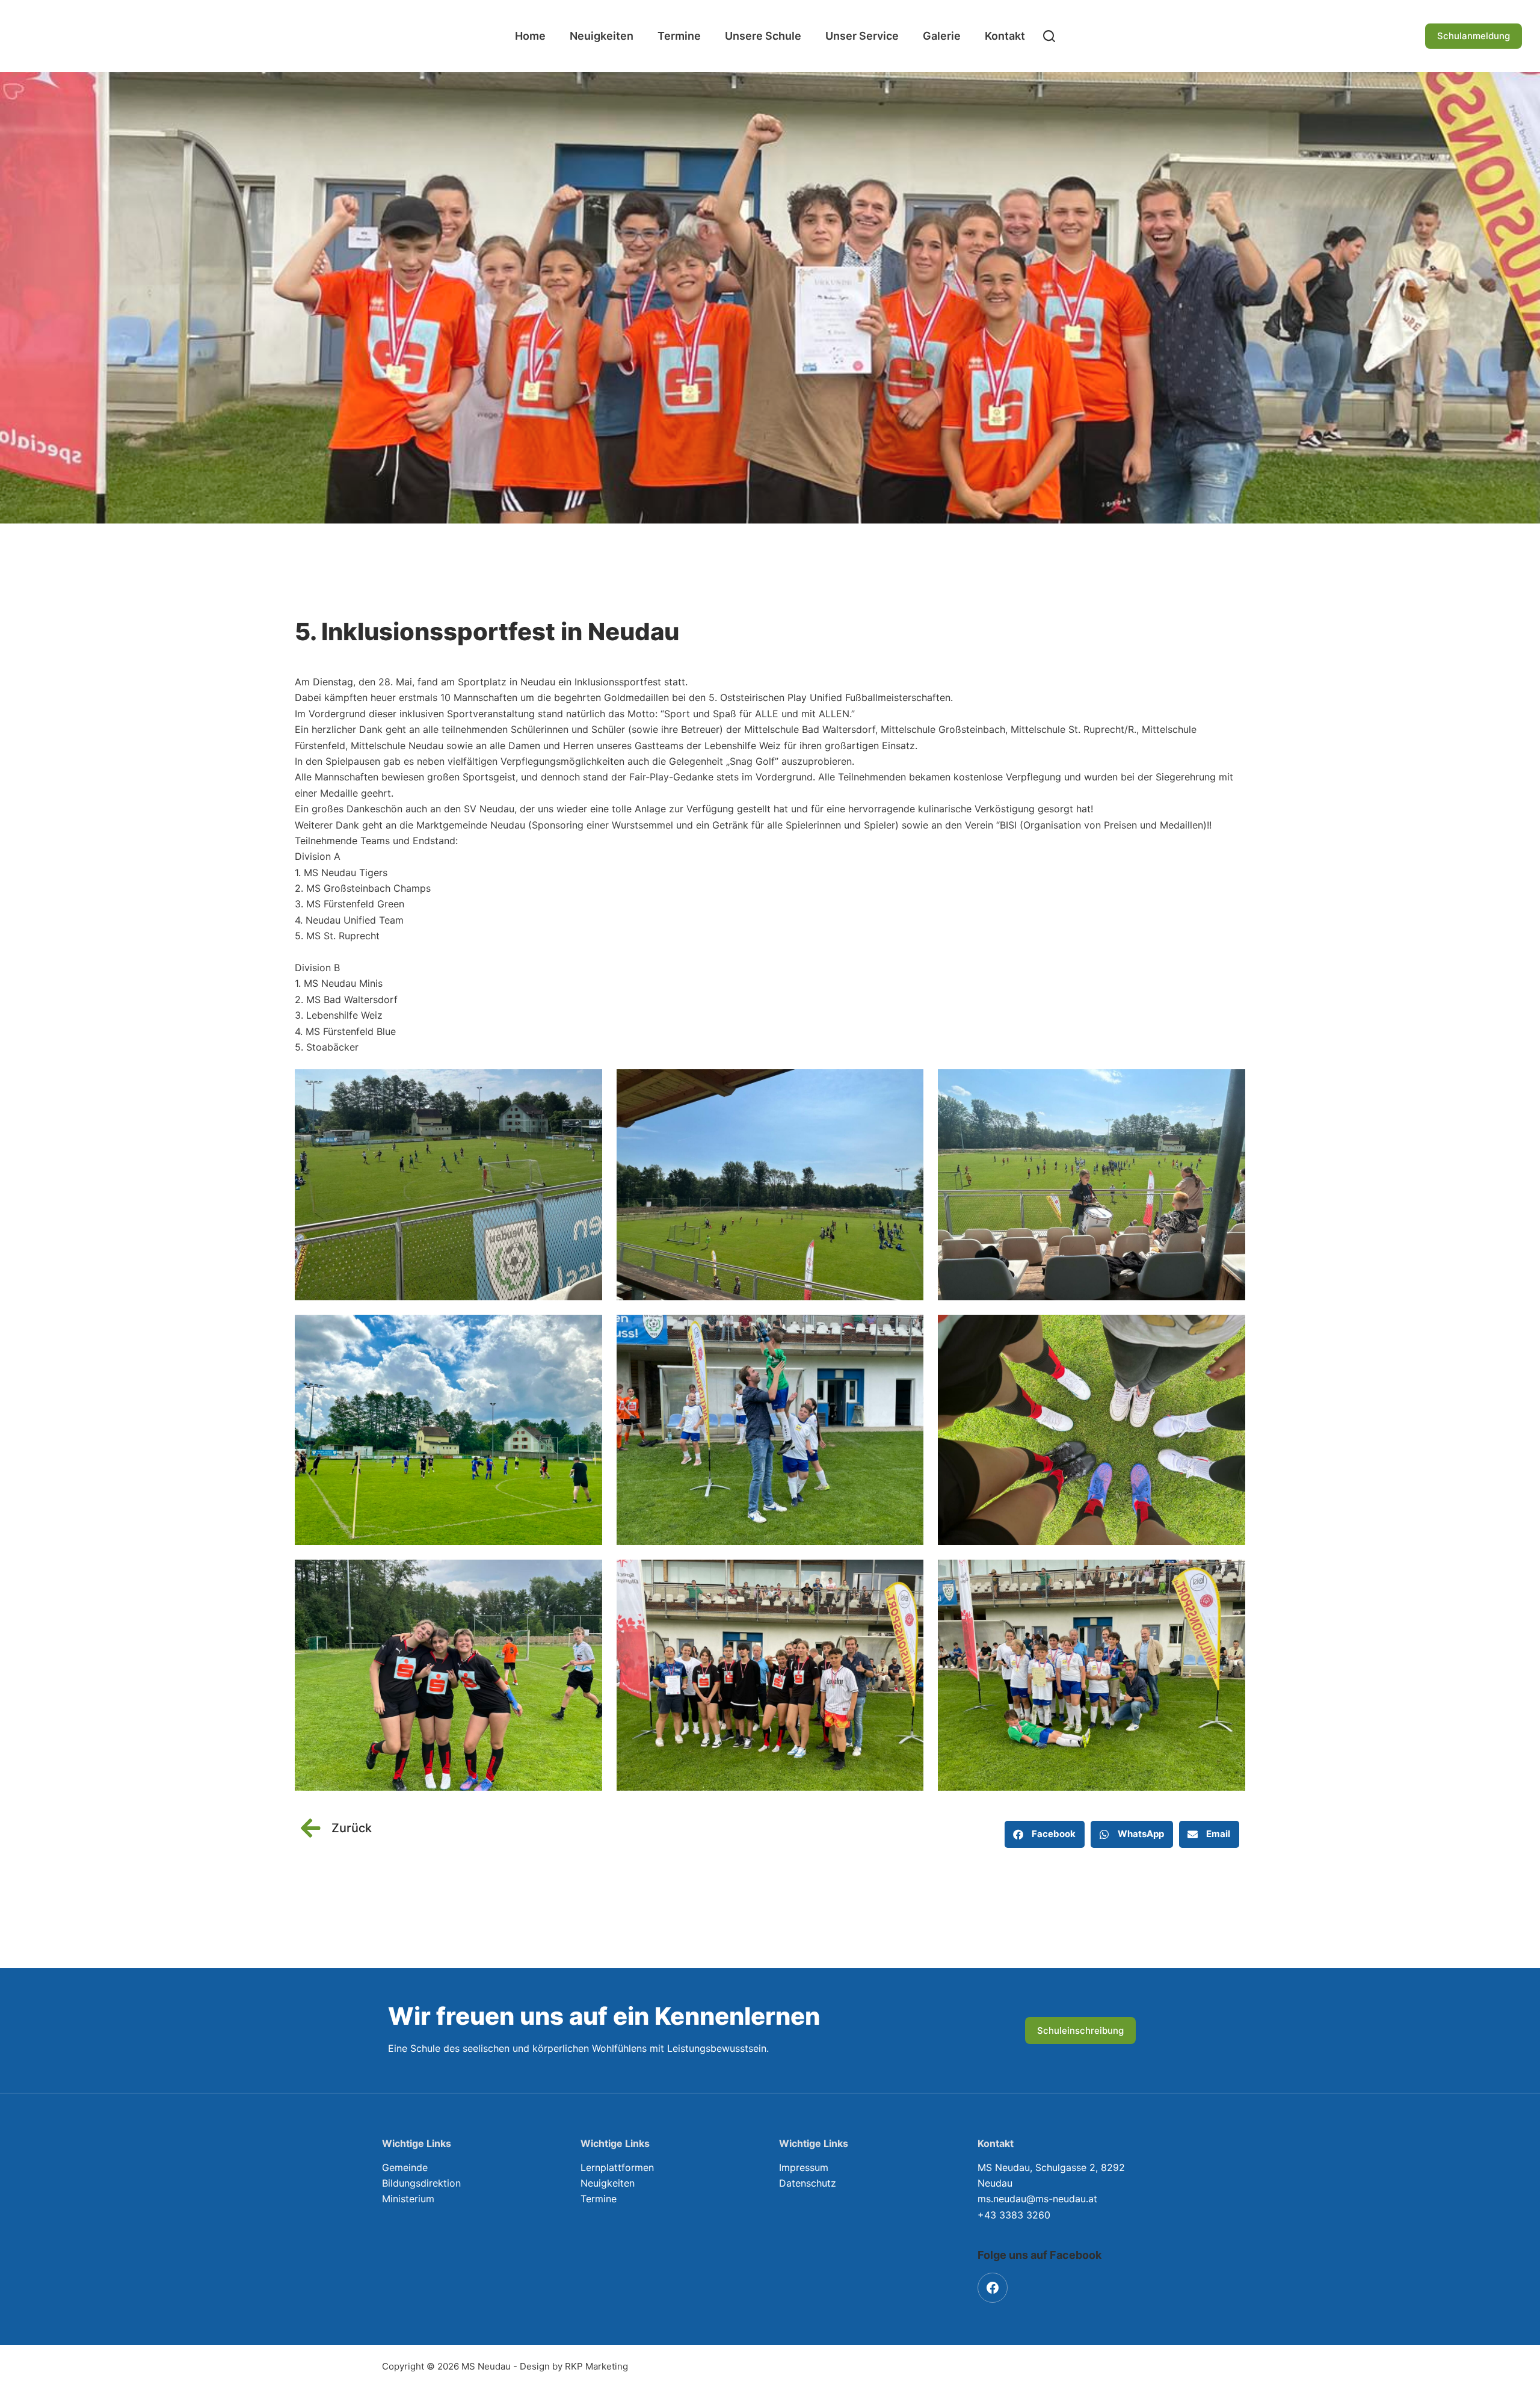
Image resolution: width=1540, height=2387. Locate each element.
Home (530, 36)
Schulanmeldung (1474, 36)
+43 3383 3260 (1014, 2215)
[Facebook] (993, 2288)
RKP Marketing (596, 2366)
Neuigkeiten (602, 36)
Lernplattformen (617, 2167)
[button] (1045, 1834)
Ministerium (408, 2199)
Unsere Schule (763, 36)
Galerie (942, 36)
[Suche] (1049, 36)
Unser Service (862, 36)
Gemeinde (405, 2167)
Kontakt (1005, 36)
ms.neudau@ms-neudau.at (1037, 2199)
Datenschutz (808, 2183)
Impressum (804, 2167)
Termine (679, 36)
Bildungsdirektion (421, 2183)
